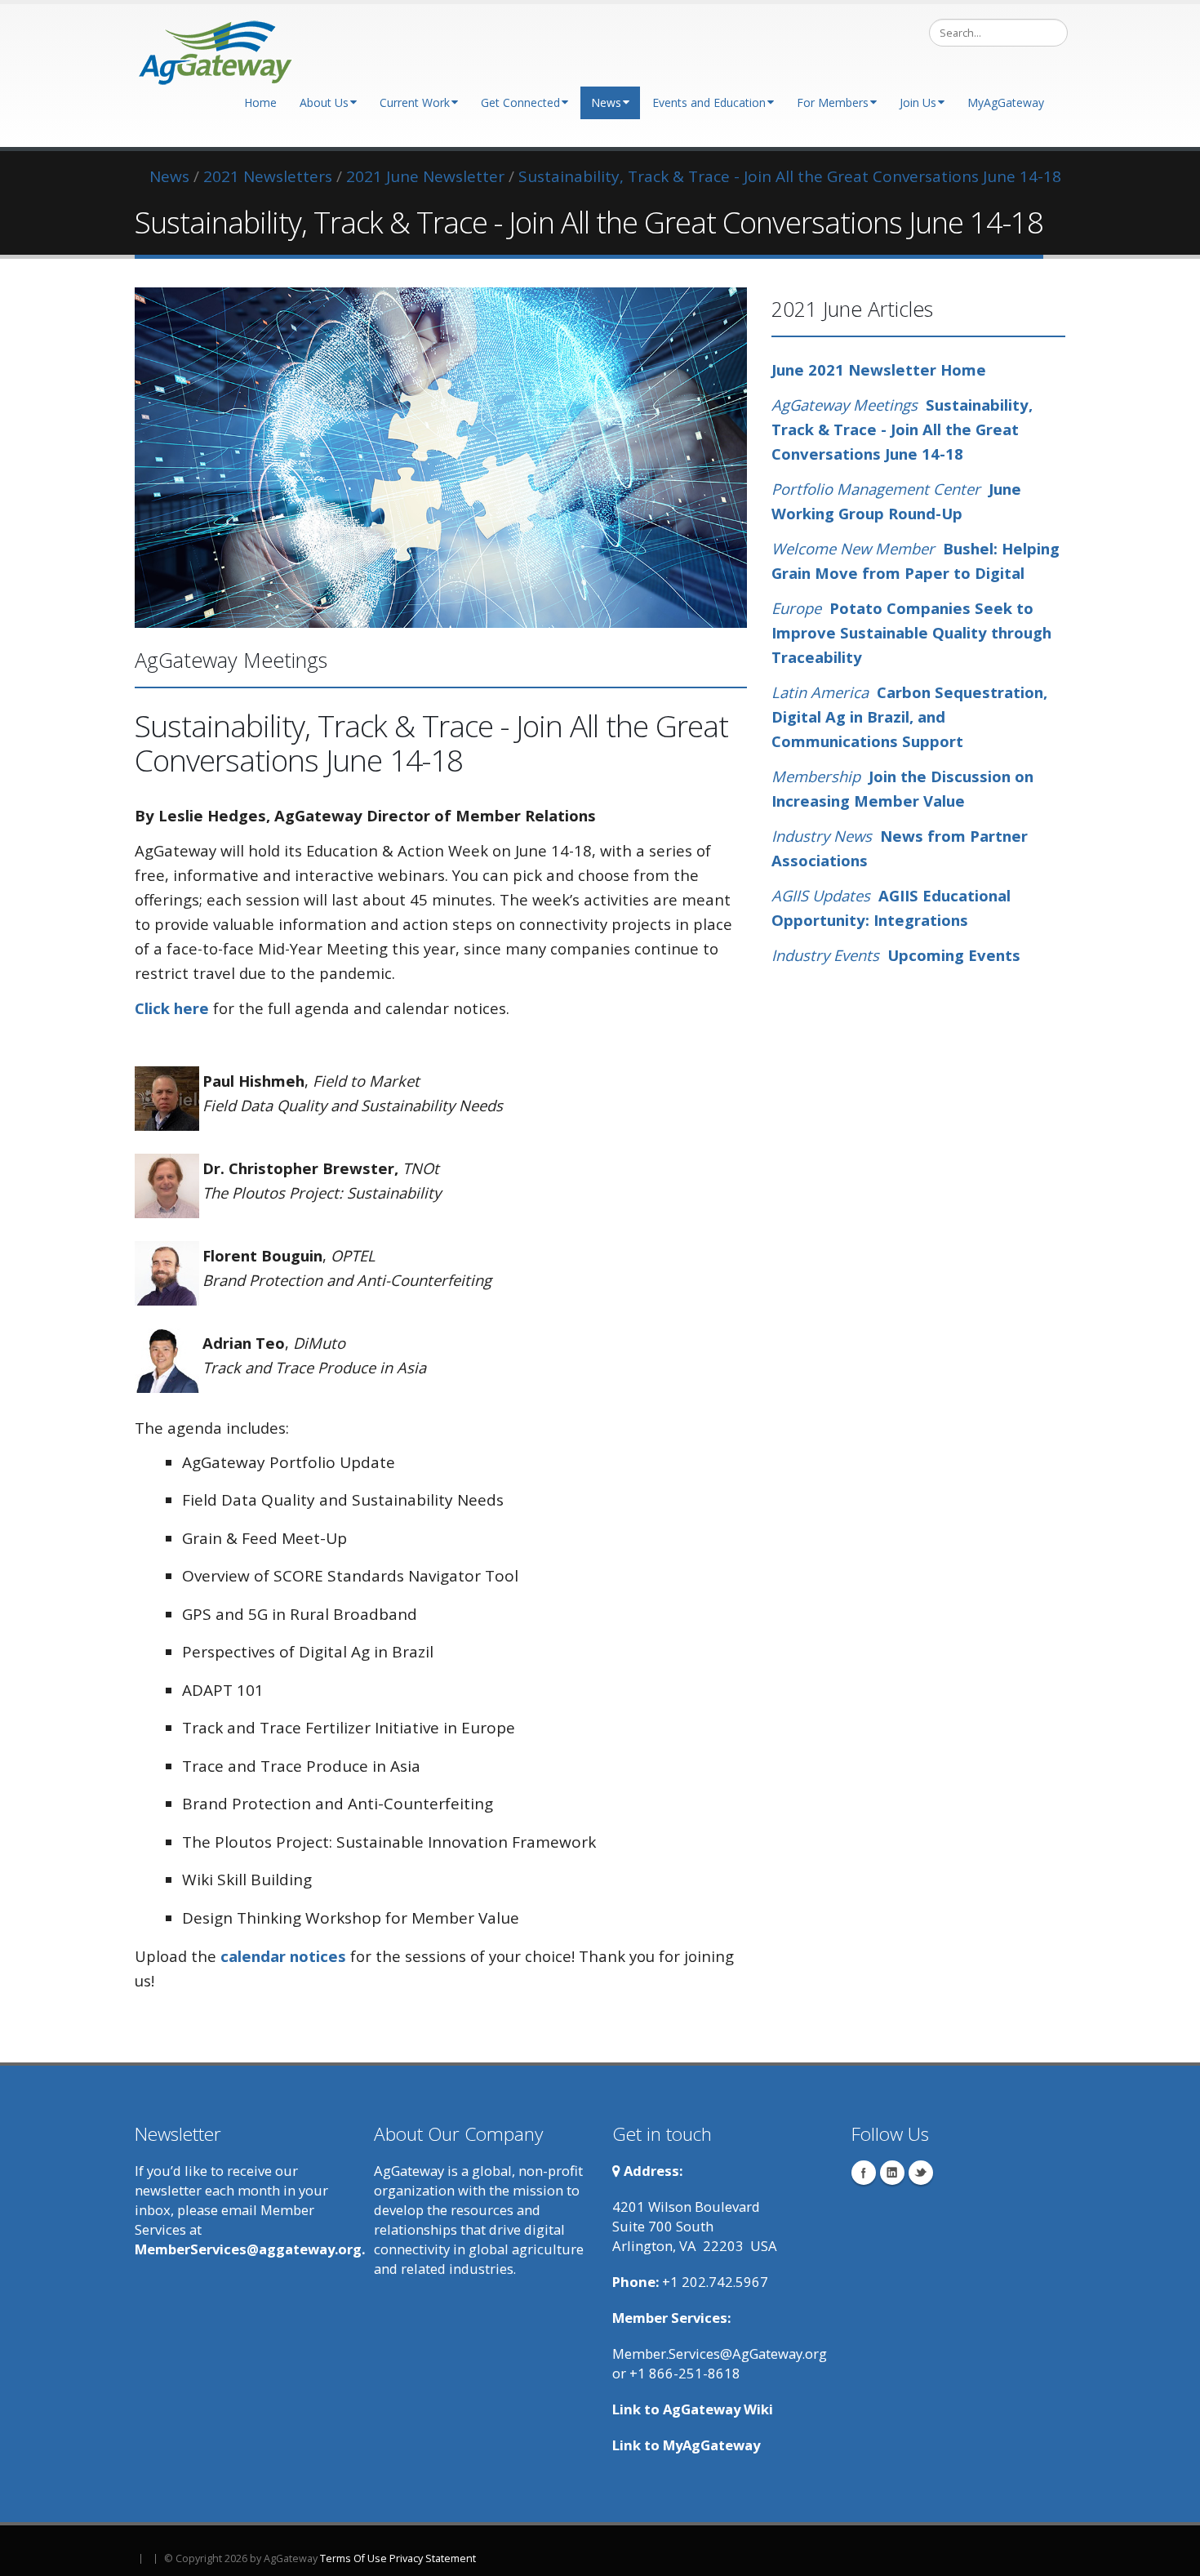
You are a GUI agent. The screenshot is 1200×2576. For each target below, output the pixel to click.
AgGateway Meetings (847, 405)
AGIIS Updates (821, 895)
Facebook (864, 2173)
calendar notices (283, 1956)
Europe (796, 608)
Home (260, 102)
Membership (818, 776)
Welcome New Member (853, 548)
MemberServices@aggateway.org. (250, 2249)
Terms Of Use (353, 2558)
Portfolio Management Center (880, 489)
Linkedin (892, 2173)
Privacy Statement (433, 2558)
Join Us (918, 102)
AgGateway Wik (716, 2409)
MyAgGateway (1006, 102)
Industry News (822, 836)
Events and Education (709, 102)
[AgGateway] (216, 48)
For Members (833, 102)
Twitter (921, 2173)
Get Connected (520, 102)
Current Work (415, 102)
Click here (172, 1008)
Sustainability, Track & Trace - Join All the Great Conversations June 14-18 (902, 429)
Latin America (820, 692)
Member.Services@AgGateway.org (720, 2354)
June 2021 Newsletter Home (879, 369)
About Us (324, 102)
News (606, 102)
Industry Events (825, 955)
